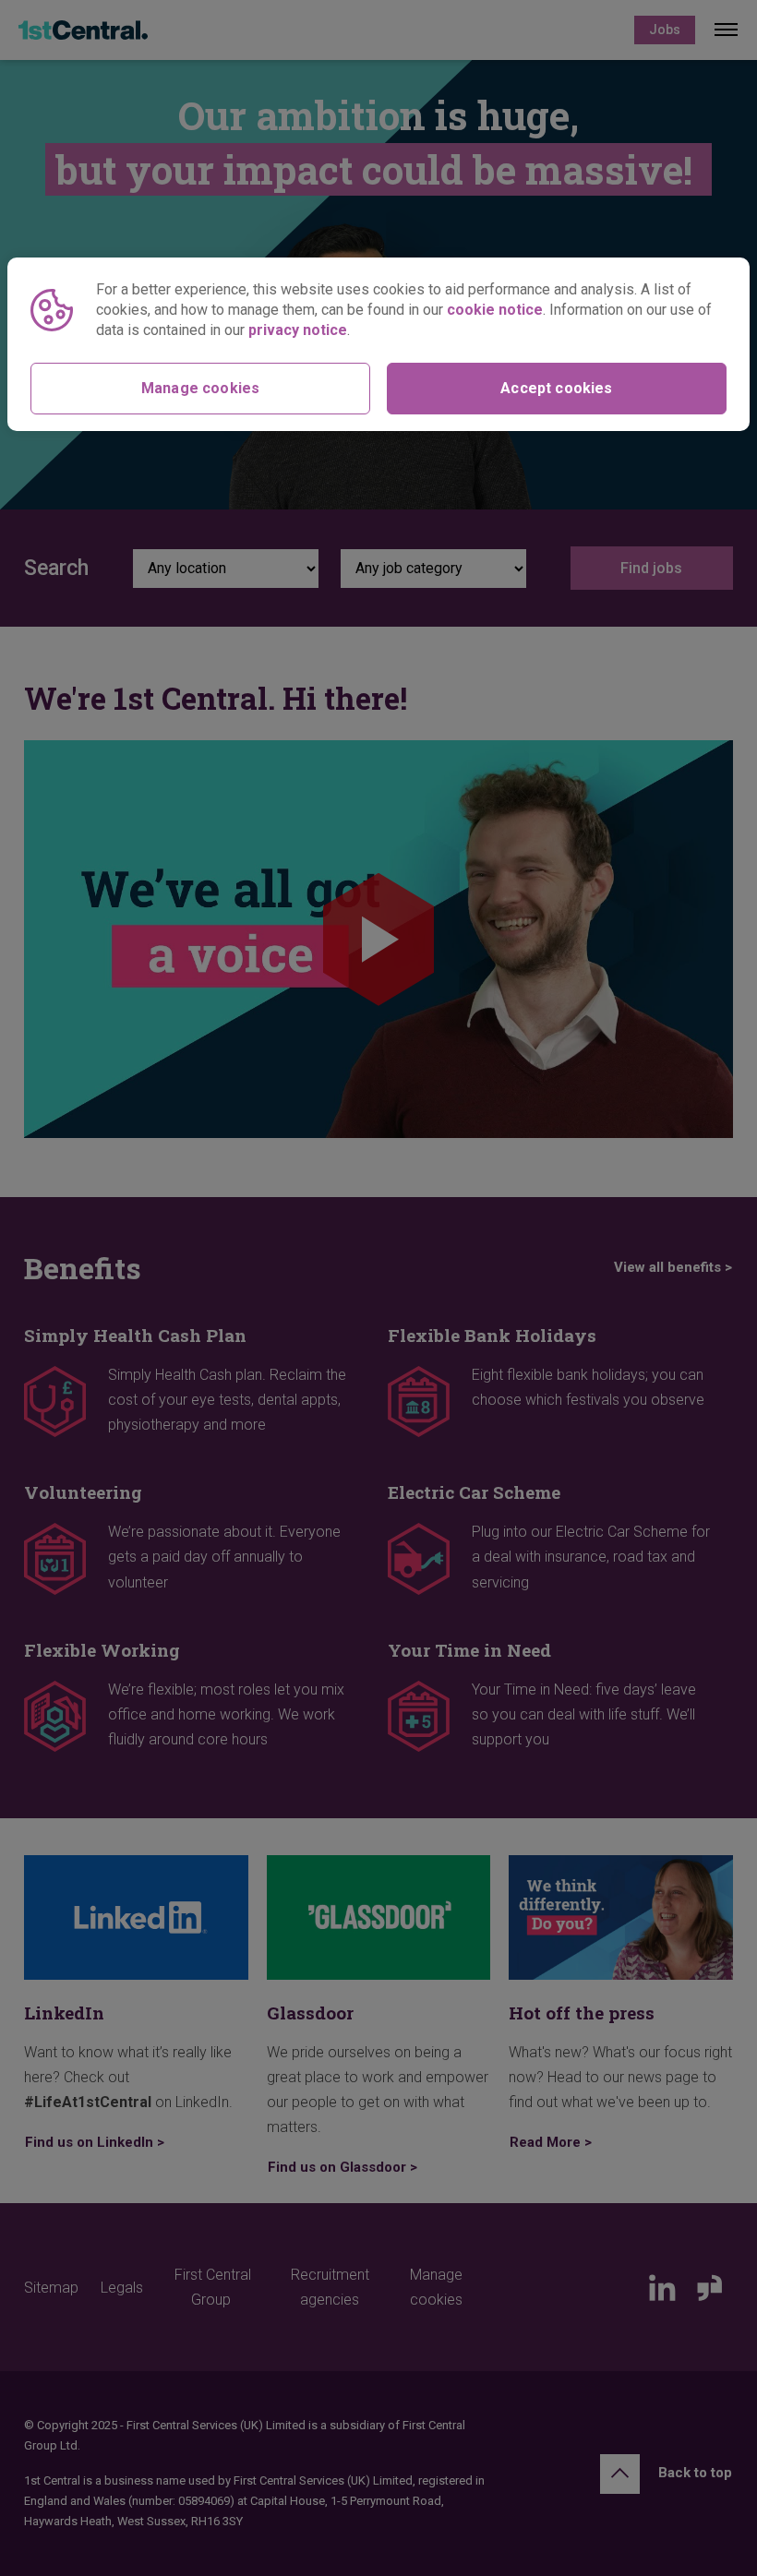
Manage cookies (200, 388)
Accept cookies (556, 388)
